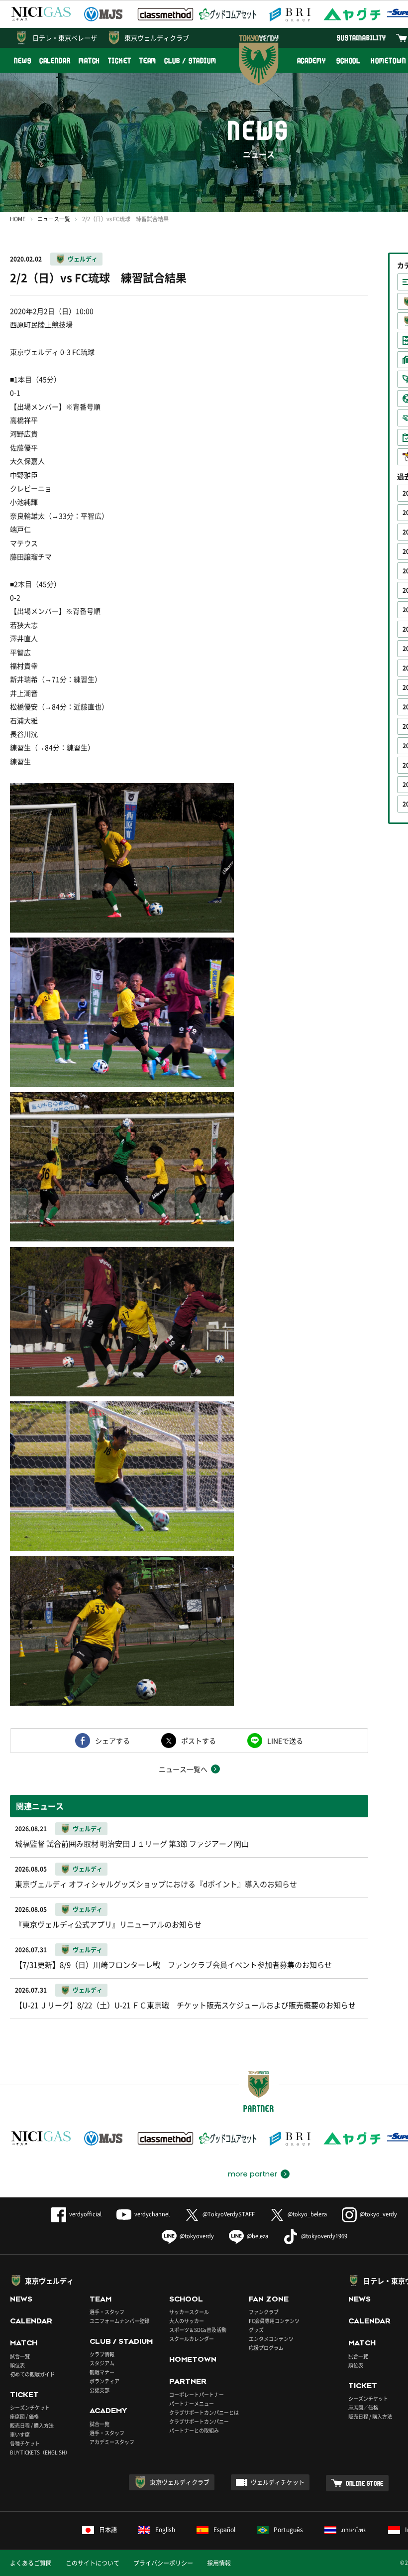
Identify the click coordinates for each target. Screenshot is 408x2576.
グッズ (256, 2330)
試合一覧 (20, 2356)
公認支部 (100, 2390)
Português (288, 2530)
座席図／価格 (363, 2407)
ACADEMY (311, 61)
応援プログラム (266, 2348)
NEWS (23, 61)
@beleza (257, 2236)
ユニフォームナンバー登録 (119, 2321)
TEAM (148, 61)
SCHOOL (348, 61)
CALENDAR (55, 61)
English (165, 2530)
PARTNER (188, 2381)
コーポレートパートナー (197, 2394)
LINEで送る (285, 1741)
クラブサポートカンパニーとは (204, 2412)
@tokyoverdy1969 (324, 2236)
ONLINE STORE (365, 2483)
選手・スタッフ (107, 2312)
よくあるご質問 (31, 2563)
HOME (18, 219)
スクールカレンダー (192, 2339)
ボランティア (104, 2381)
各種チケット (25, 2443)
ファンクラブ (264, 2312)
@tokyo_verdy (378, 2214)
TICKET (119, 61)
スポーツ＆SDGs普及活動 (198, 2330)
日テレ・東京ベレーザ (65, 38)
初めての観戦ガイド (32, 2374)
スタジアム (102, 2363)
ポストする (199, 1741)
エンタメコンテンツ (271, 2339)
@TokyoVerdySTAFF (229, 2214)
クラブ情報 (102, 2354)
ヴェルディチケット (278, 2482)
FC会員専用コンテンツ (274, 2321)
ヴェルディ (83, 259)
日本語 (108, 2530)
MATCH (90, 61)
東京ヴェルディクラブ (157, 38)
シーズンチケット (30, 2407)
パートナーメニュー (192, 2403)
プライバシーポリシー (163, 2563)
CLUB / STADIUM (190, 61)
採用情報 (219, 2563)
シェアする (112, 1741)
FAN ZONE (269, 2299)
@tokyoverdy (197, 2236)
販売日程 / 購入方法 (32, 2425)
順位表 (17, 2365)
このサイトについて (93, 2563)
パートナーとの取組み (194, 2430)
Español (224, 2530)
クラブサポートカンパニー (199, 2421)
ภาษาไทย (354, 2530)
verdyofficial (85, 2214)
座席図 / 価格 (24, 2416)
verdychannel (152, 2214)
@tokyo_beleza (307, 2214)
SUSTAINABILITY (361, 38)
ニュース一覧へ (183, 1769)
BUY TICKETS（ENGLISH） (40, 2452)
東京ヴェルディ (49, 2281)
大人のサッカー (187, 2321)
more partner (253, 2174)
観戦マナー (102, 2372)
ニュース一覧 (54, 219)
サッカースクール (189, 2312)
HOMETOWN (193, 2359)
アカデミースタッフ (112, 2442)
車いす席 (20, 2434)
